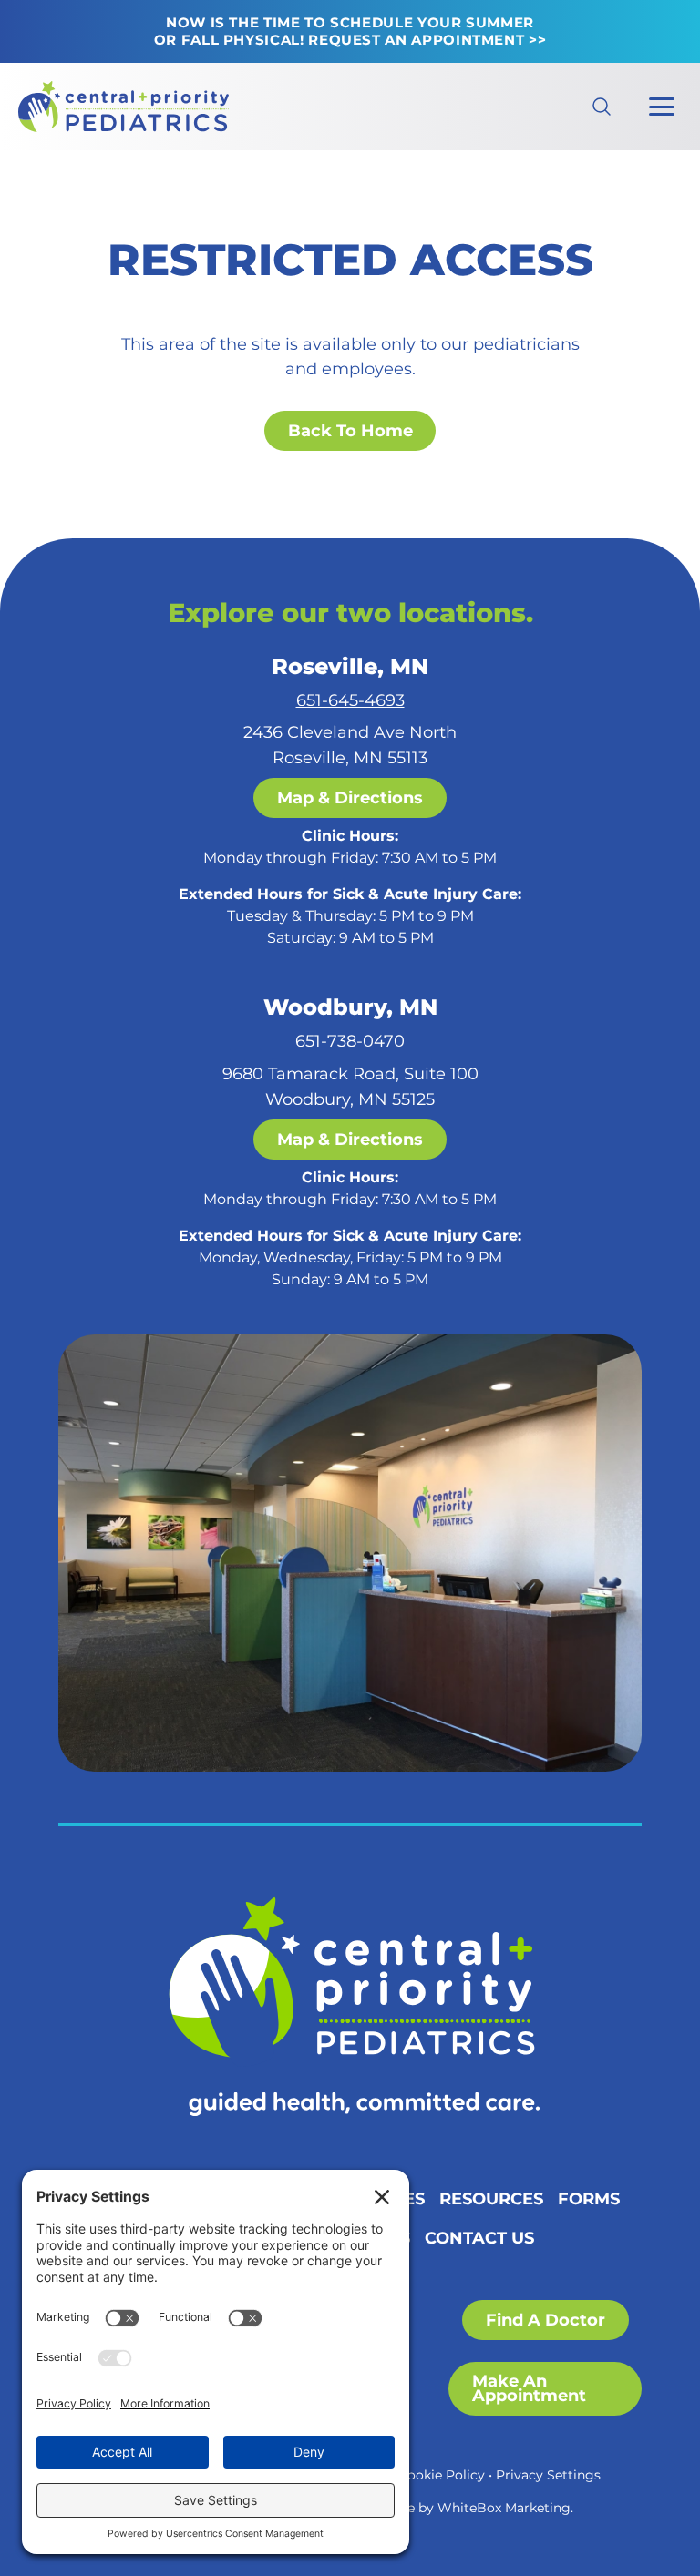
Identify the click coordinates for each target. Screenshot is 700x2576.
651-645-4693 (350, 700)
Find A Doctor (546, 2320)
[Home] (350, 2007)
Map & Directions (350, 797)
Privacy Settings (548, 2475)
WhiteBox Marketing (504, 2508)
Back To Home (350, 430)
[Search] (587, 107)
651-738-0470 (350, 1041)
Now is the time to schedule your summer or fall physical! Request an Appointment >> (350, 31)
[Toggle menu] (662, 107)
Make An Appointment (529, 2388)
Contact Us (479, 2238)
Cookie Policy (442, 2475)
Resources (491, 2198)
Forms (589, 2198)
